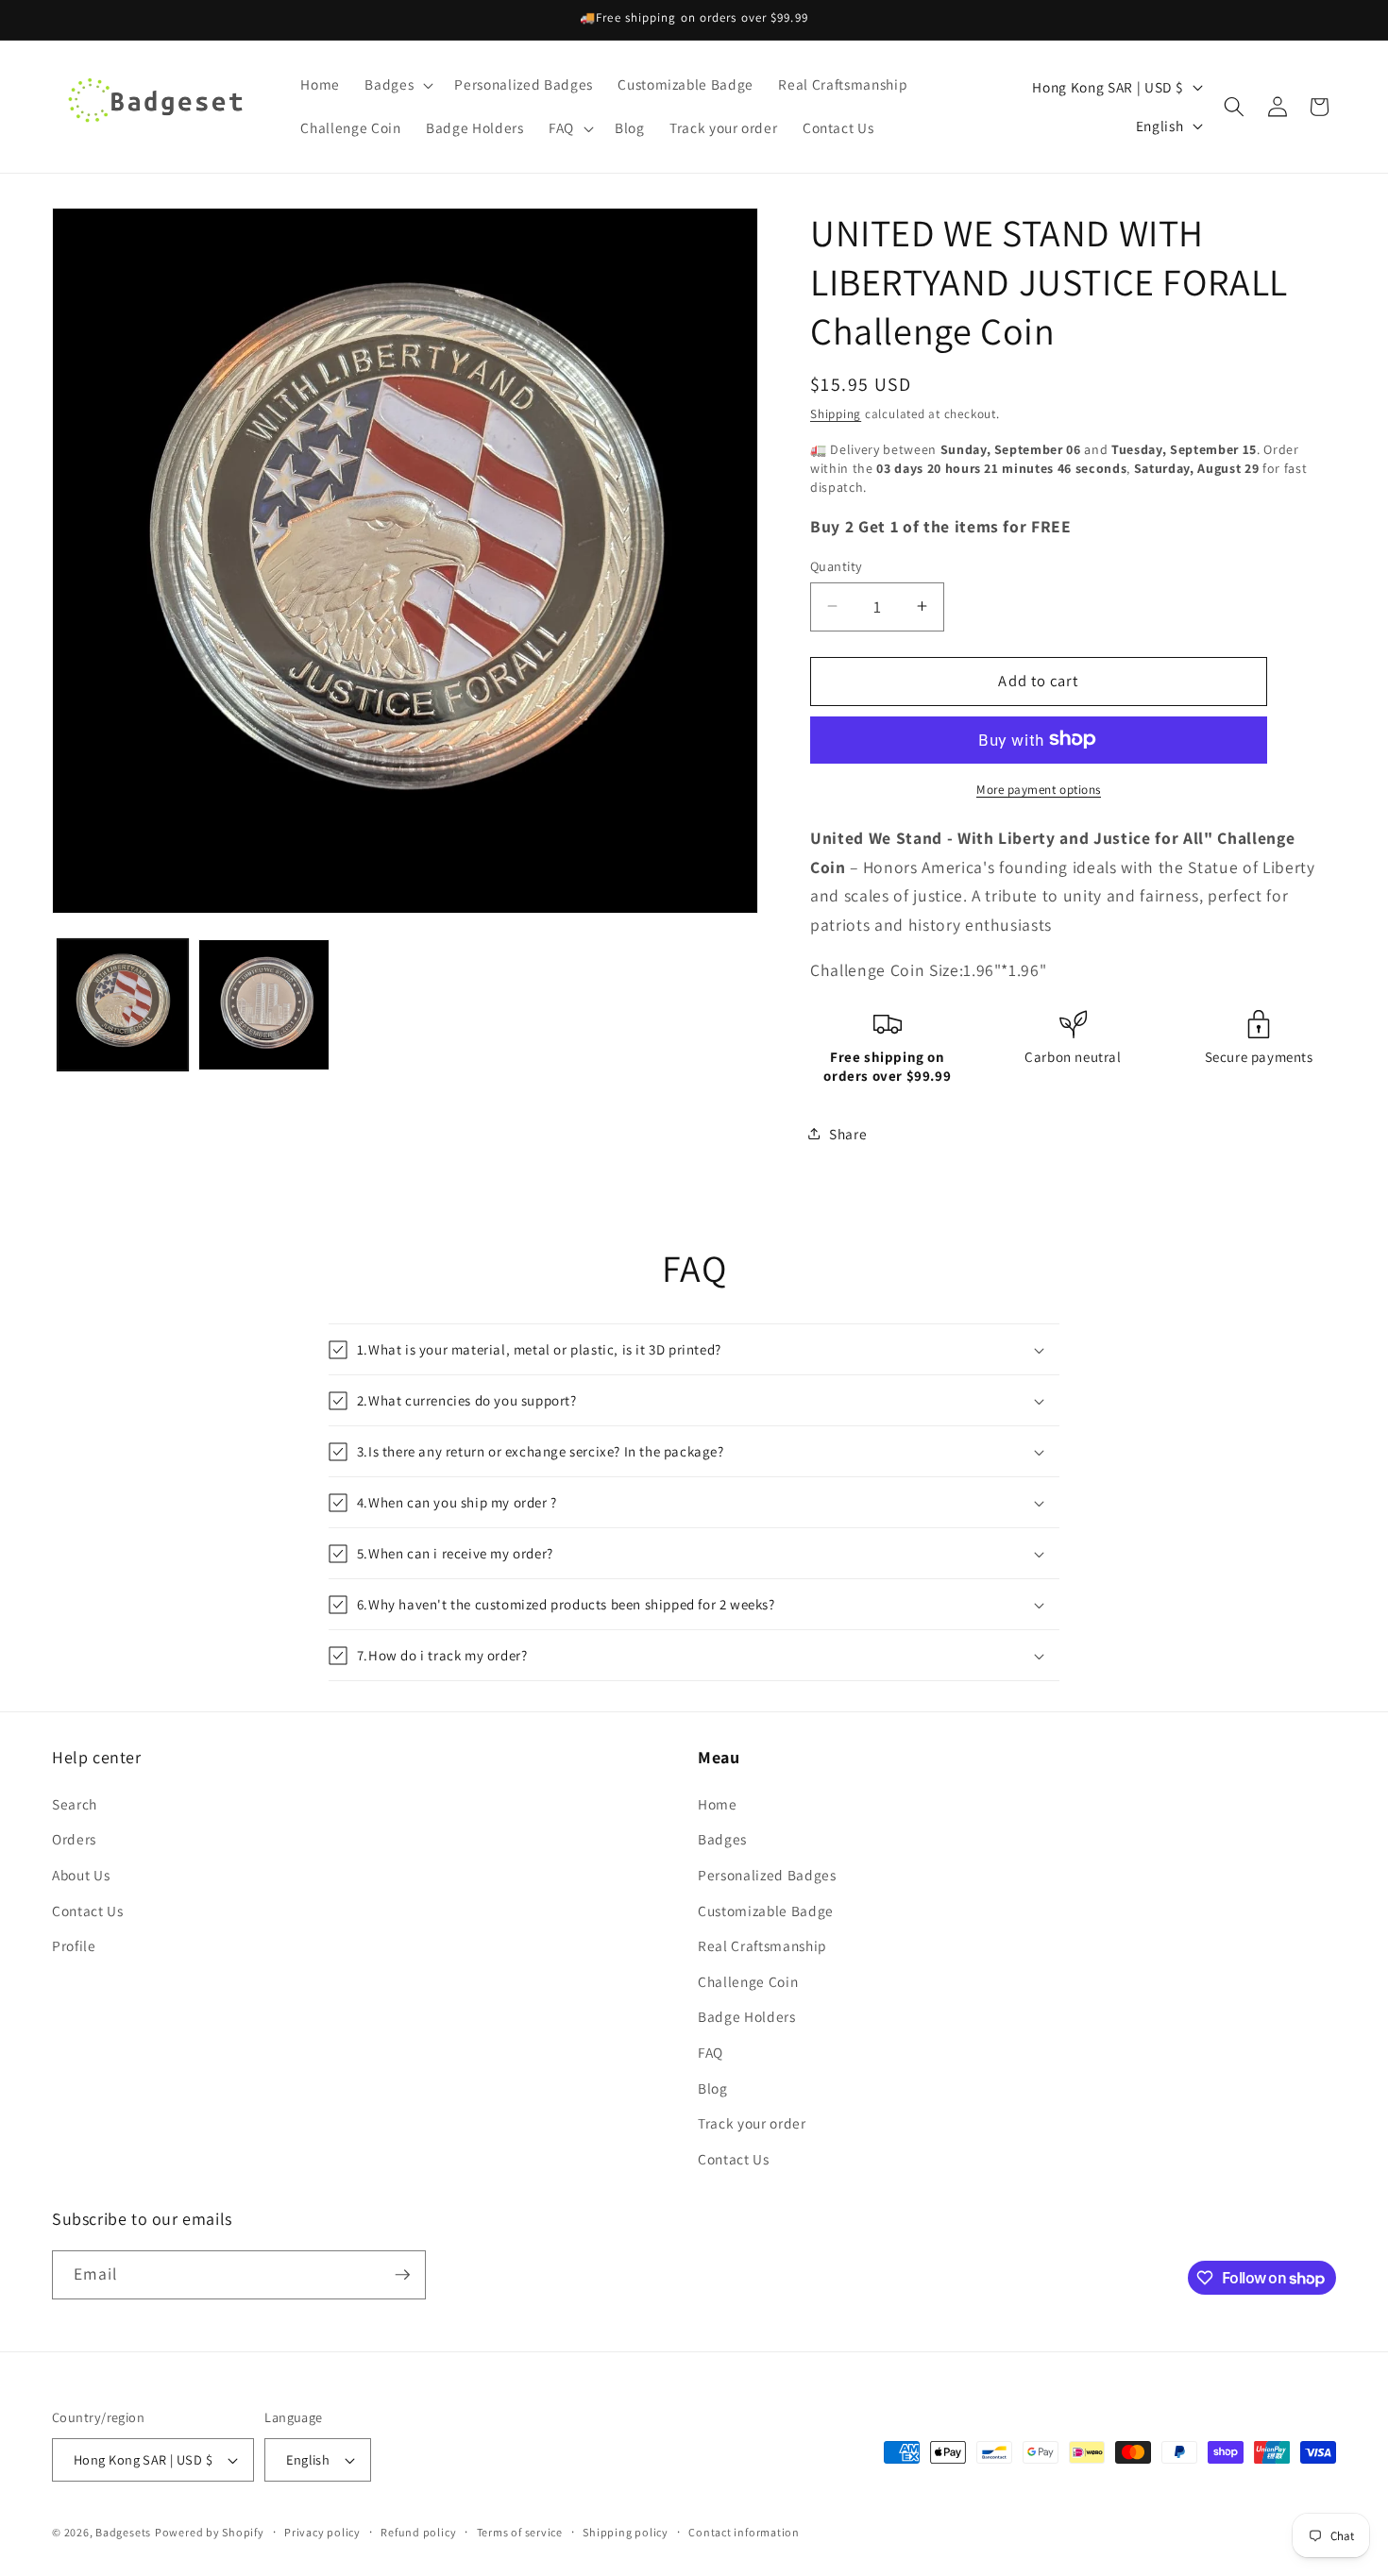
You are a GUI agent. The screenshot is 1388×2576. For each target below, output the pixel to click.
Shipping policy (626, 2532)
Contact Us (88, 1911)
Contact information (744, 2532)
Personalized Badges (767, 1875)
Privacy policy (322, 2532)
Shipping (836, 414)
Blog (713, 2088)
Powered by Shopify (210, 2532)
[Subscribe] (402, 2275)
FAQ (711, 2052)
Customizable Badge (766, 1911)
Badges (722, 1839)
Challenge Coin (748, 1981)
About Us (81, 1875)
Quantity (837, 565)
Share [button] (848, 1133)
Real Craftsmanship (762, 1945)
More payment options (1039, 789)
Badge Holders (747, 2016)
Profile (74, 1945)
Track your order (752, 2123)
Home (718, 1804)
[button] (397, 85)
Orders (74, 1839)
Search (75, 1804)
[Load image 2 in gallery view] (264, 1005)
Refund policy (418, 2532)
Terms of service (520, 2532)
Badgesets (123, 2532)
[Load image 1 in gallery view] (123, 1005)
